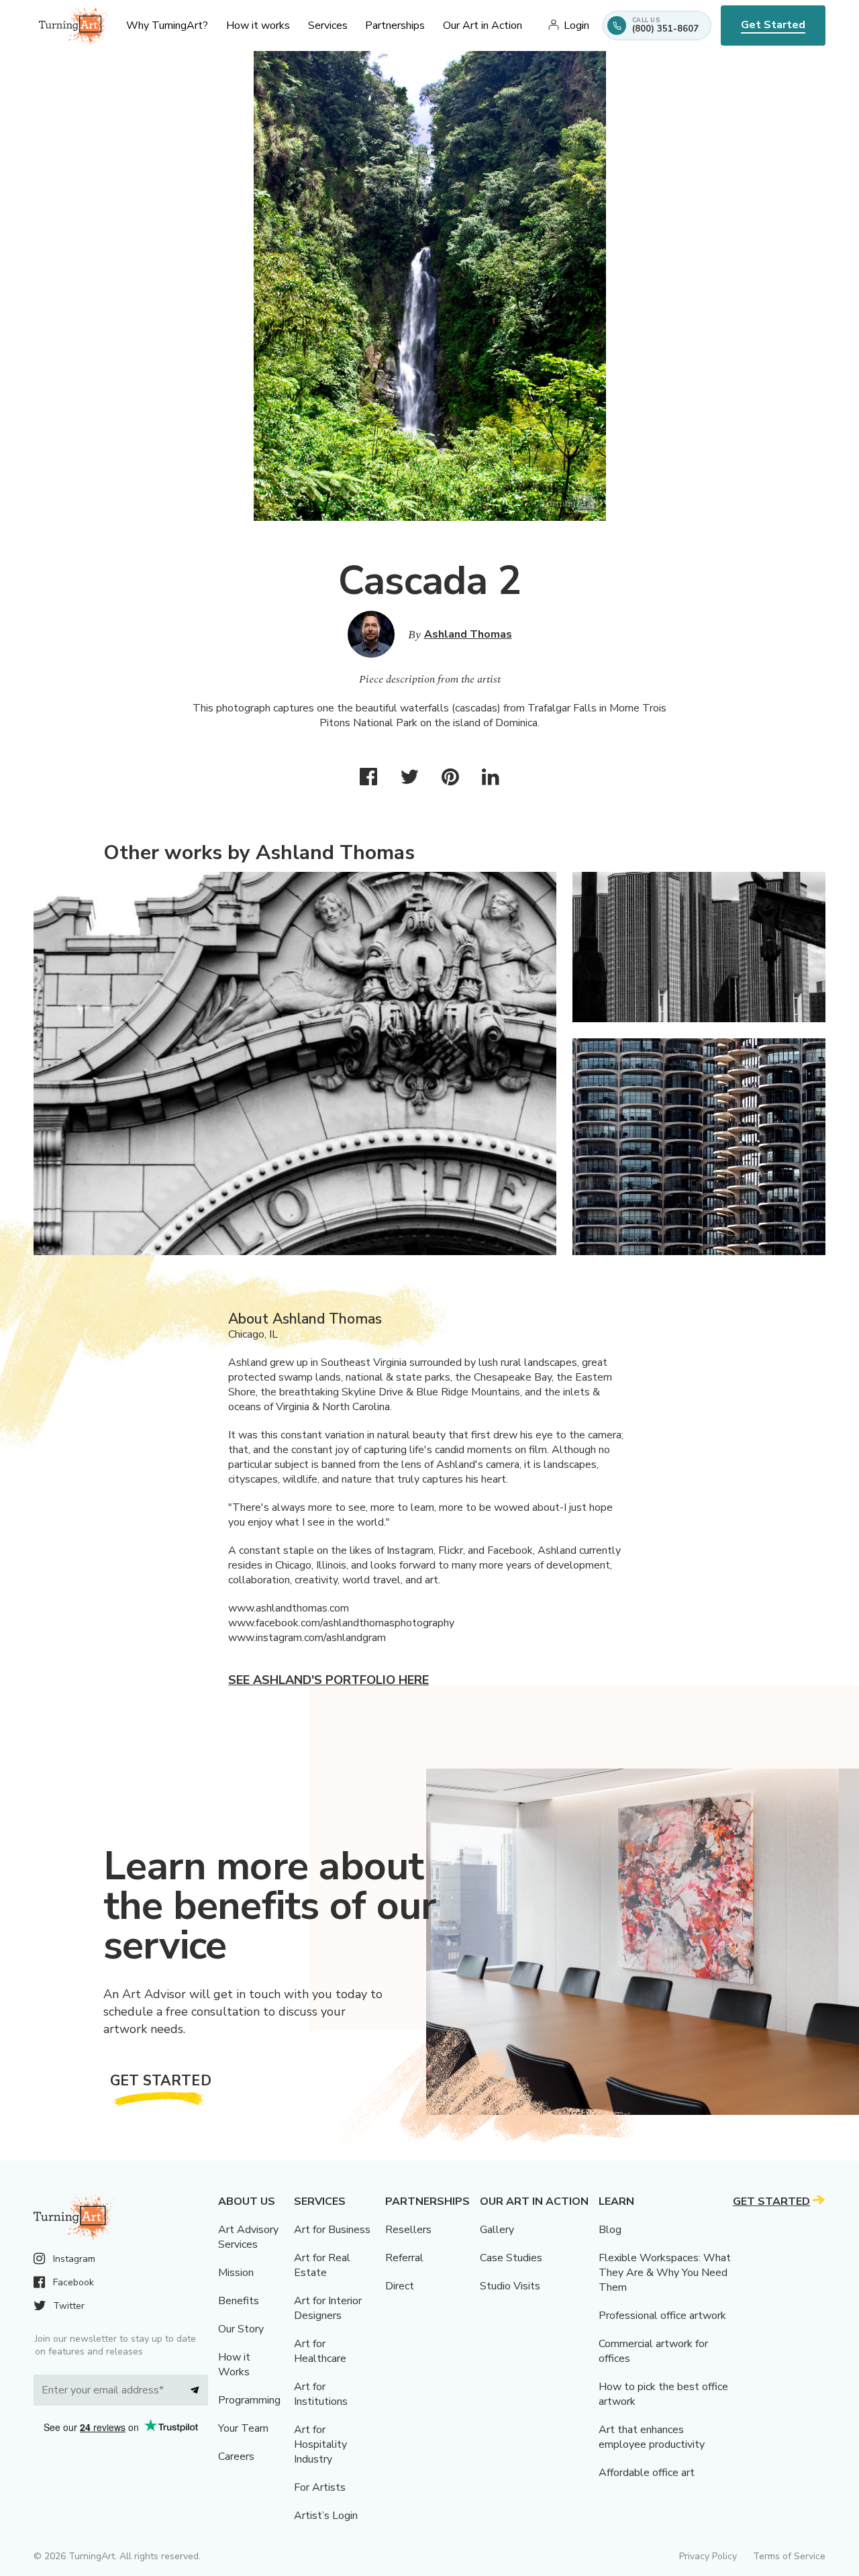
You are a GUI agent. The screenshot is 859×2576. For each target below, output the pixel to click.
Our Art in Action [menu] (483, 26)
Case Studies (511, 2258)
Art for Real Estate (322, 2265)
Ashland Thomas (468, 634)
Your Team (243, 2428)
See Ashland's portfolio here (329, 1680)
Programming (249, 2400)
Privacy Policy (708, 2556)
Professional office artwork (662, 2316)
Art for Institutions (321, 2394)
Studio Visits (510, 2286)
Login (576, 26)
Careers (236, 2457)
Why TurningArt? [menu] (167, 26)
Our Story (241, 2329)
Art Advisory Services (248, 2237)
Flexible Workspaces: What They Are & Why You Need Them (665, 2273)
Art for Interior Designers (328, 2308)
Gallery (497, 2230)
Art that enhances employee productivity (652, 2437)
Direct (400, 2286)
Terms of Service (789, 2556)
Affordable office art (647, 2473)
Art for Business (332, 2230)
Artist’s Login (326, 2516)
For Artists (320, 2487)
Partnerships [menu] (395, 26)
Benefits (239, 2301)
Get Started (773, 25)
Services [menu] (328, 26)
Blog (610, 2230)
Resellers (408, 2230)
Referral (404, 2258)
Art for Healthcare (320, 2351)
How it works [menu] (258, 26)
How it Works (234, 2365)
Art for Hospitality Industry (320, 2444)
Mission (236, 2273)
